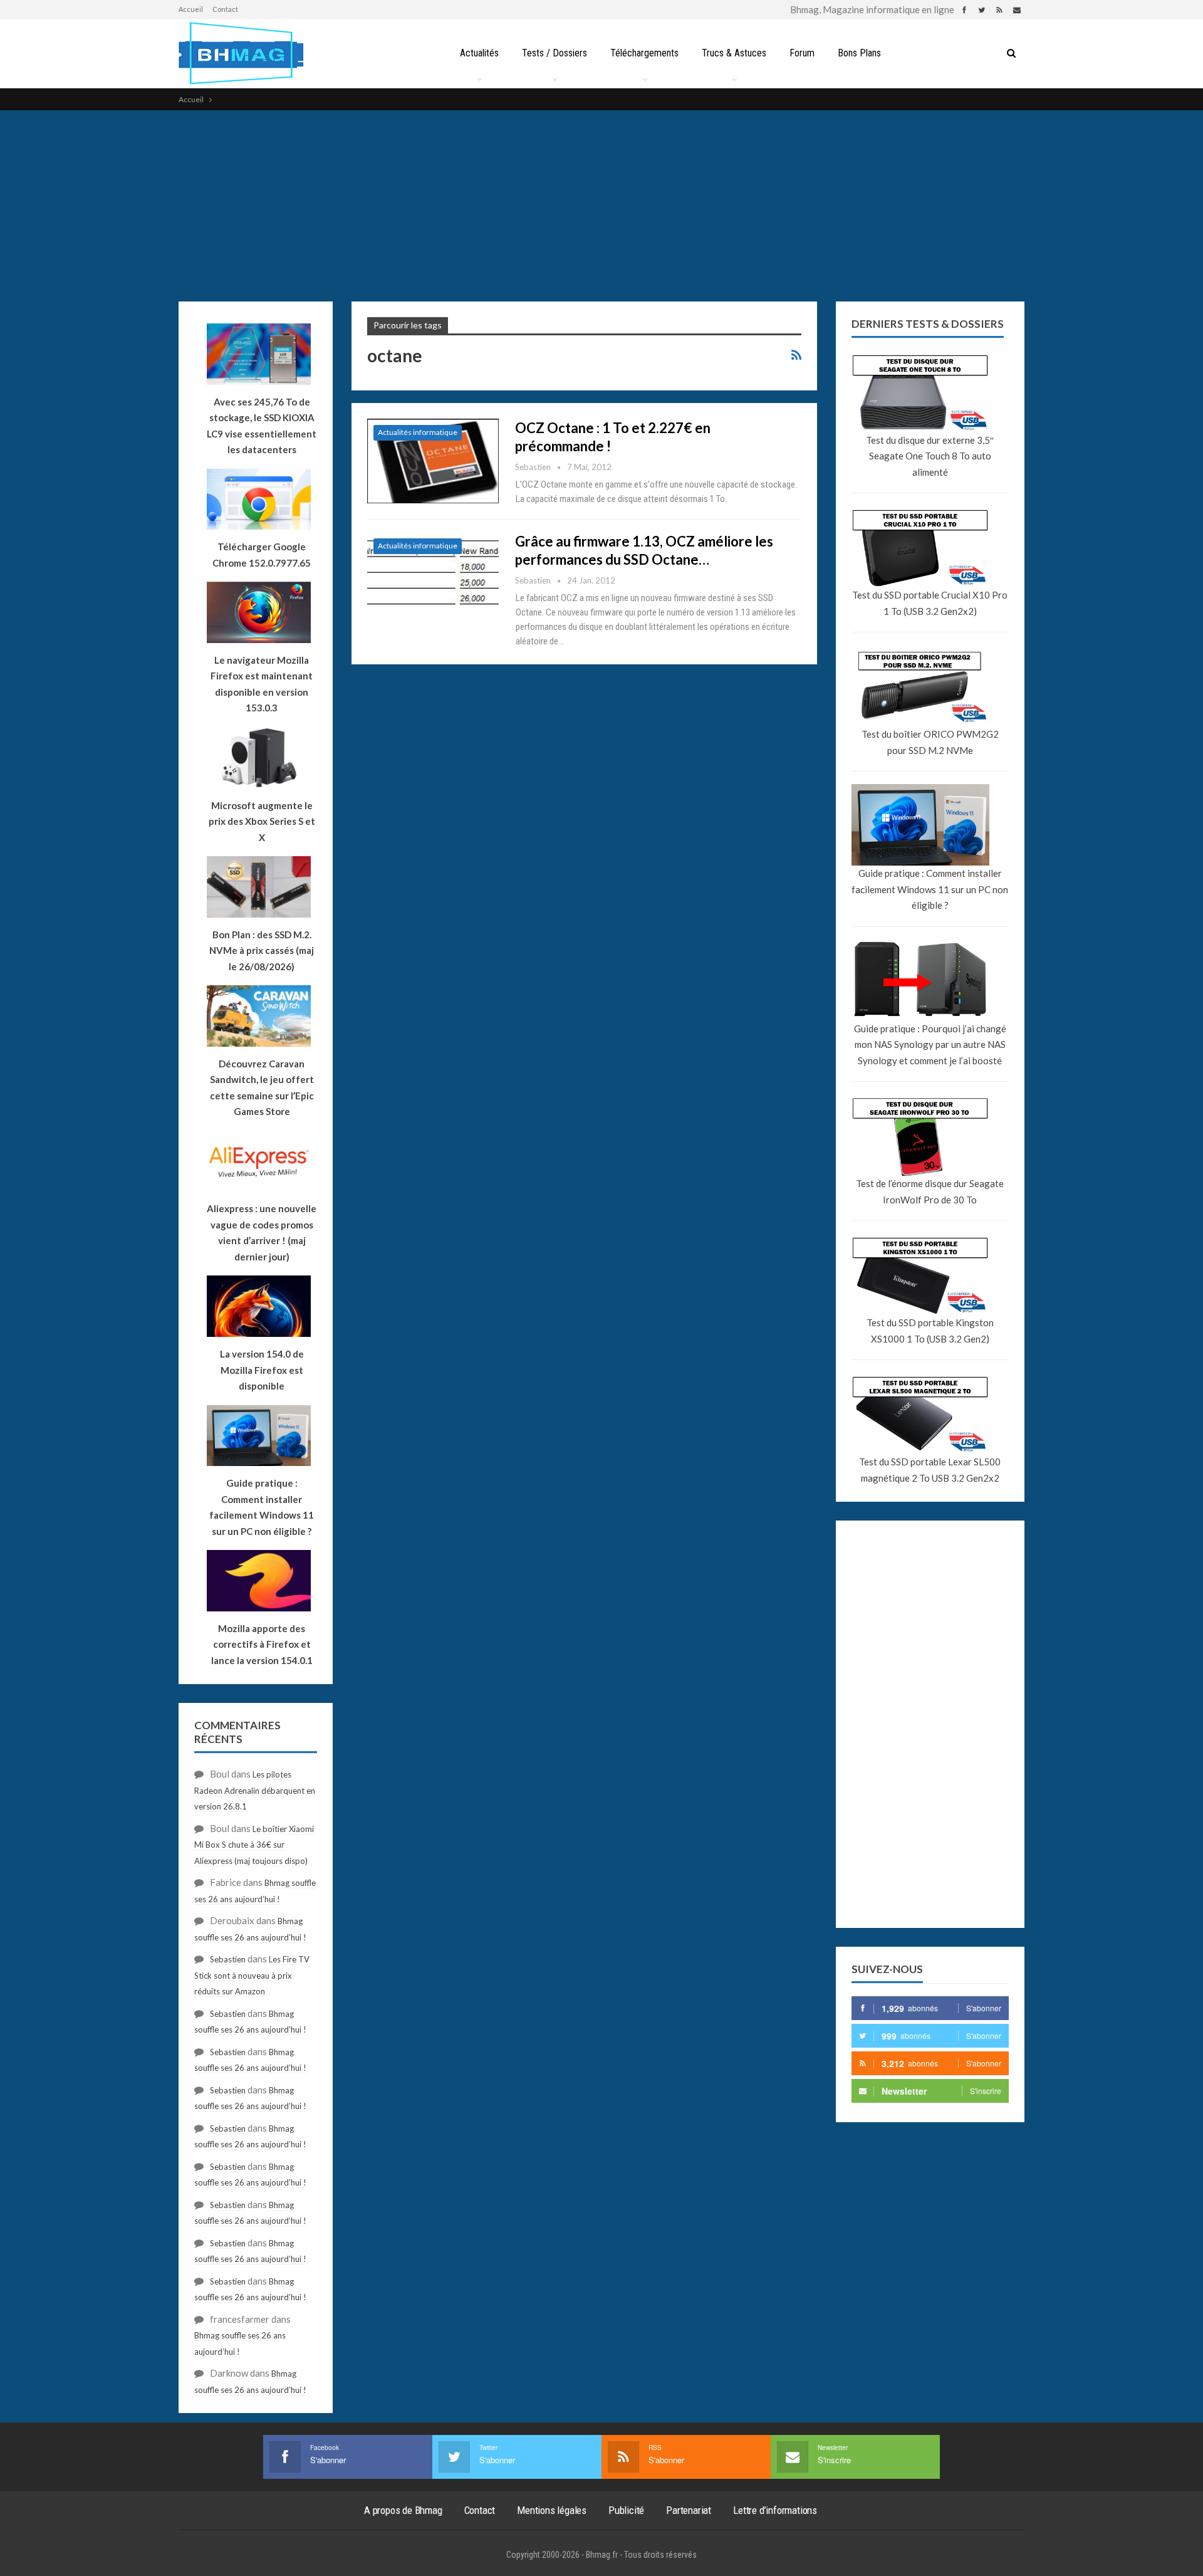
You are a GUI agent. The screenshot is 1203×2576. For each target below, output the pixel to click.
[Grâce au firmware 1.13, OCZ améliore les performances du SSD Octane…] (433, 574)
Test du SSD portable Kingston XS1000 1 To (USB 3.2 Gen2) (930, 1331)
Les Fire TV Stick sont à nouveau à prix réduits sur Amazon (252, 1975)
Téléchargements (644, 53)
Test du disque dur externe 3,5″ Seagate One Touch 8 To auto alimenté (930, 456)
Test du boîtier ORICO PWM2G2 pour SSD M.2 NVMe (930, 742)
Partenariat (689, 2510)
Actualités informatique (418, 432)
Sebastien (228, 1959)
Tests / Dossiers (555, 53)
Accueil (191, 9)
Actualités (479, 53)
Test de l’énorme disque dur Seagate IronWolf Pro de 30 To (930, 1191)
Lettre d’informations (775, 2510)
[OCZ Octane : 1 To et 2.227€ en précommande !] (433, 461)
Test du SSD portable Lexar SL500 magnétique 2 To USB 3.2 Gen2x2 (930, 1470)
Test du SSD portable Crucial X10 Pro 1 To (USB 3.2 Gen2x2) (930, 603)
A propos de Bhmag (403, 2510)
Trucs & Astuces (734, 53)
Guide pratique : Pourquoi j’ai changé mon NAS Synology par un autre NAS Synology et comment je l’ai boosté (930, 1045)
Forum (802, 53)
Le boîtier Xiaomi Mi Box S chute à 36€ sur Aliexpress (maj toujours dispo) (254, 1845)
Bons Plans (859, 53)
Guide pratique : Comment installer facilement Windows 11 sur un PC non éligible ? (930, 889)
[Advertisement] (601, 204)
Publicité (626, 2510)
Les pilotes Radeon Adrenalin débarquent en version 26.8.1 (255, 1790)
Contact (225, 9)
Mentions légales (552, 2510)
